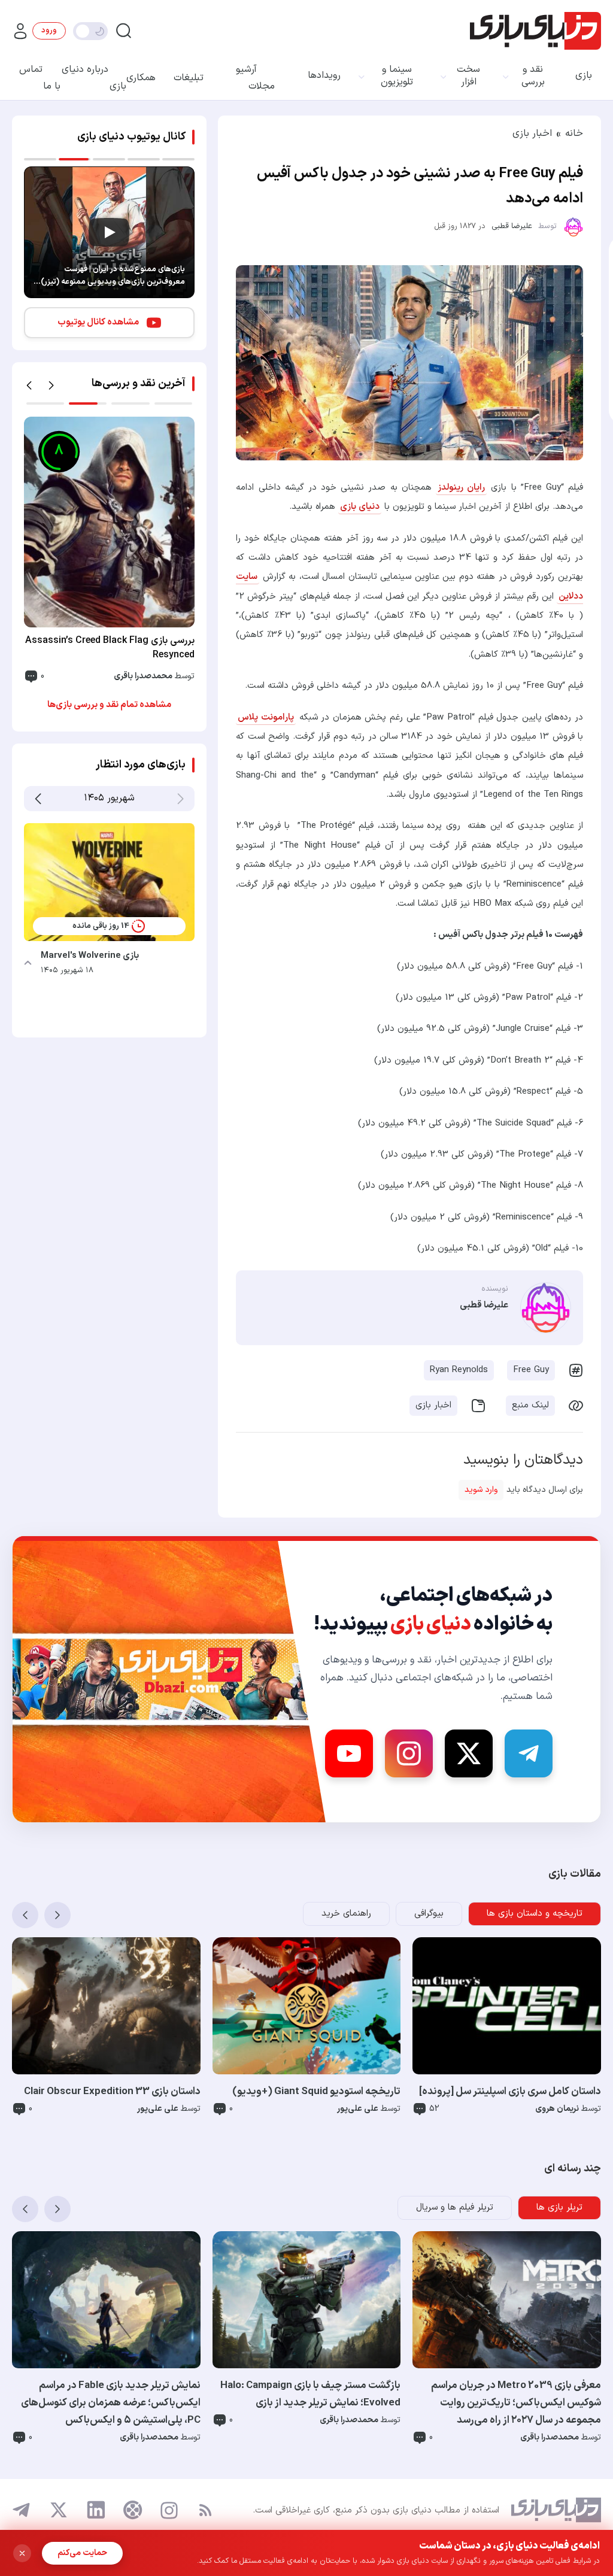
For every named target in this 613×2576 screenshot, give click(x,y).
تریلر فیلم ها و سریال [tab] (455, 2208)
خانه (574, 133)
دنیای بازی (360, 507)
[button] (29, 386)
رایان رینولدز (461, 488)
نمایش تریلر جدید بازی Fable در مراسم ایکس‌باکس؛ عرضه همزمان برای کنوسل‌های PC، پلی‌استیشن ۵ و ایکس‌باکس (111, 2403)
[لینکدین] (96, 2510)
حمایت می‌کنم (82, 2553)
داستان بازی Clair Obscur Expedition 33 (112, 2092)
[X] (469, 1753)
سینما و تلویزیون (397, 76)
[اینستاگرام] (169, 2510)
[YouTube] (349, 1753)
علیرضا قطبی (512, 226)
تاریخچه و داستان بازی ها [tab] (535, 1914)
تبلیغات (189, 78)
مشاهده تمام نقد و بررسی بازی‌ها (109, 705)
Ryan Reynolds (459, 1370)
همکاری (141, 78)
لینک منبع (530, 1405)
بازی (584, 76)
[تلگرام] (22, 2510)
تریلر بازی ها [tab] (559, 2208)
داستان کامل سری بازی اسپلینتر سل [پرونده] (510, 2092)
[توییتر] (59, 2510)
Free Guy (531, 1370)
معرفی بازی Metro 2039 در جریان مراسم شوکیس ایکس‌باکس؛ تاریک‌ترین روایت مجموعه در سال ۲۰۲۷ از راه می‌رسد (516, 2403)
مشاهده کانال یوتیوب (98, 322)
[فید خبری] (205, 2510)
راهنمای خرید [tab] (346, 1914)
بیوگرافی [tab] (429, 1914)
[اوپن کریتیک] (133, 2510)
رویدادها (324, 76)
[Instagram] (409, 1753)
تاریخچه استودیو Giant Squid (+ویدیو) (316, 2092)
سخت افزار (468, 76)
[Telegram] (529, 1753)
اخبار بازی (532, 133)
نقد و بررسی (533, 76)
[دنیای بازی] (535, 31)
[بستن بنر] (22, 2553)
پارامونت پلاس (266, 717)
